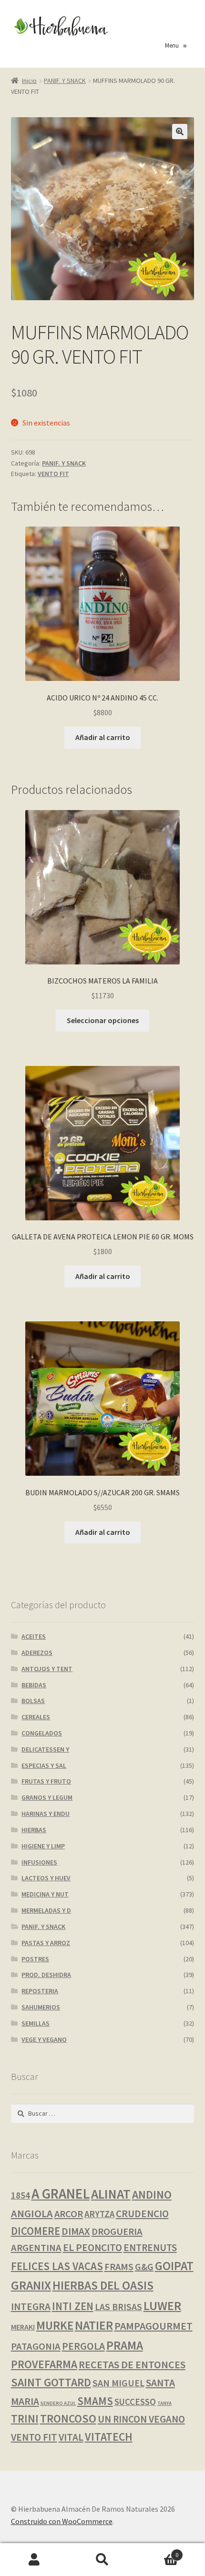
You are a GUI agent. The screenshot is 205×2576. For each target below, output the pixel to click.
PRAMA (125, 2345)
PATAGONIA (36, 2346)
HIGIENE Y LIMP (43, 1846)
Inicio (29, 81)
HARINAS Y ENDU (46, 1814)
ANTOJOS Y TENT (47, 1669)
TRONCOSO (68, 2419)
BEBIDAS (34, 1685)
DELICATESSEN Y (45, 1749)
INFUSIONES (39, 1862)
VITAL (71, 2437)
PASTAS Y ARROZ (46, 1943)
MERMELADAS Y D (46, 1910)
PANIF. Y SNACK (65, 81)
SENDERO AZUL (58, 2403)
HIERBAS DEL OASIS (103, 2285)
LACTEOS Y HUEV (46, 1878)
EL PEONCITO (92, 2247)
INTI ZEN (73, 2306)
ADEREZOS (37, 1653)
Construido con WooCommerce (62, 2521)
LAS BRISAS (118, 2307)
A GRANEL (61, 2194)
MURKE (55, 2326)
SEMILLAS (36, 2023)
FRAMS (119, 2267)
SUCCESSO (135, 2402)
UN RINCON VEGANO (141, 2419)
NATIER (94, 2325)
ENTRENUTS (150, 2247)
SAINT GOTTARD (51, 2382)
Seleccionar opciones (103, 1020)
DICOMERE (36, 2231)
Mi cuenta (34, 2560)
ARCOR (69, 2214)
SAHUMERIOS (41, 2007)
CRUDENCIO (142, 2214)
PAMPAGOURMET (154, 2326)
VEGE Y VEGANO (44, 2039)
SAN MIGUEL (118, 2383)
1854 (20, 2195)
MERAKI (23, 2327)
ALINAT (111, 2194)
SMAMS (95, 2401)
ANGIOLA (32, 2213)
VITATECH (109, 2437)
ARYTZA (99, 2214)
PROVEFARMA (44, 2364)
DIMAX (76, 2231)
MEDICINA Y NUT (45, 1894)
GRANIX (31, 2285)
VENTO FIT (53, 474)
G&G (144, 2267)
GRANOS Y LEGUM (47, 1797)
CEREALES (36, 1717)
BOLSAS (33, 1701)
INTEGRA (31, 2307)
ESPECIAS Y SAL (44, 1765)
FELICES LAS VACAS (57, 2266)
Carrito (158, 2551)
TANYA (164, 2403)
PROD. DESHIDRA (46, 1975)
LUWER (162, 2306)
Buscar (102, 2560)
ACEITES (34, 1636)
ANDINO (152, 2195)
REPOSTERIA (40, 1991)
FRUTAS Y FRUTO (46, 1781)
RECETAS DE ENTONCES (132, 2364)
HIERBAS (34, 1830)
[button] (180, 132)
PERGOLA (83, 2346)
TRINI (25, 2419)
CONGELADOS (42, 1733)
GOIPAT (174, 2266)
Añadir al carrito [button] (103, 737)
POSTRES (35, 1959)
